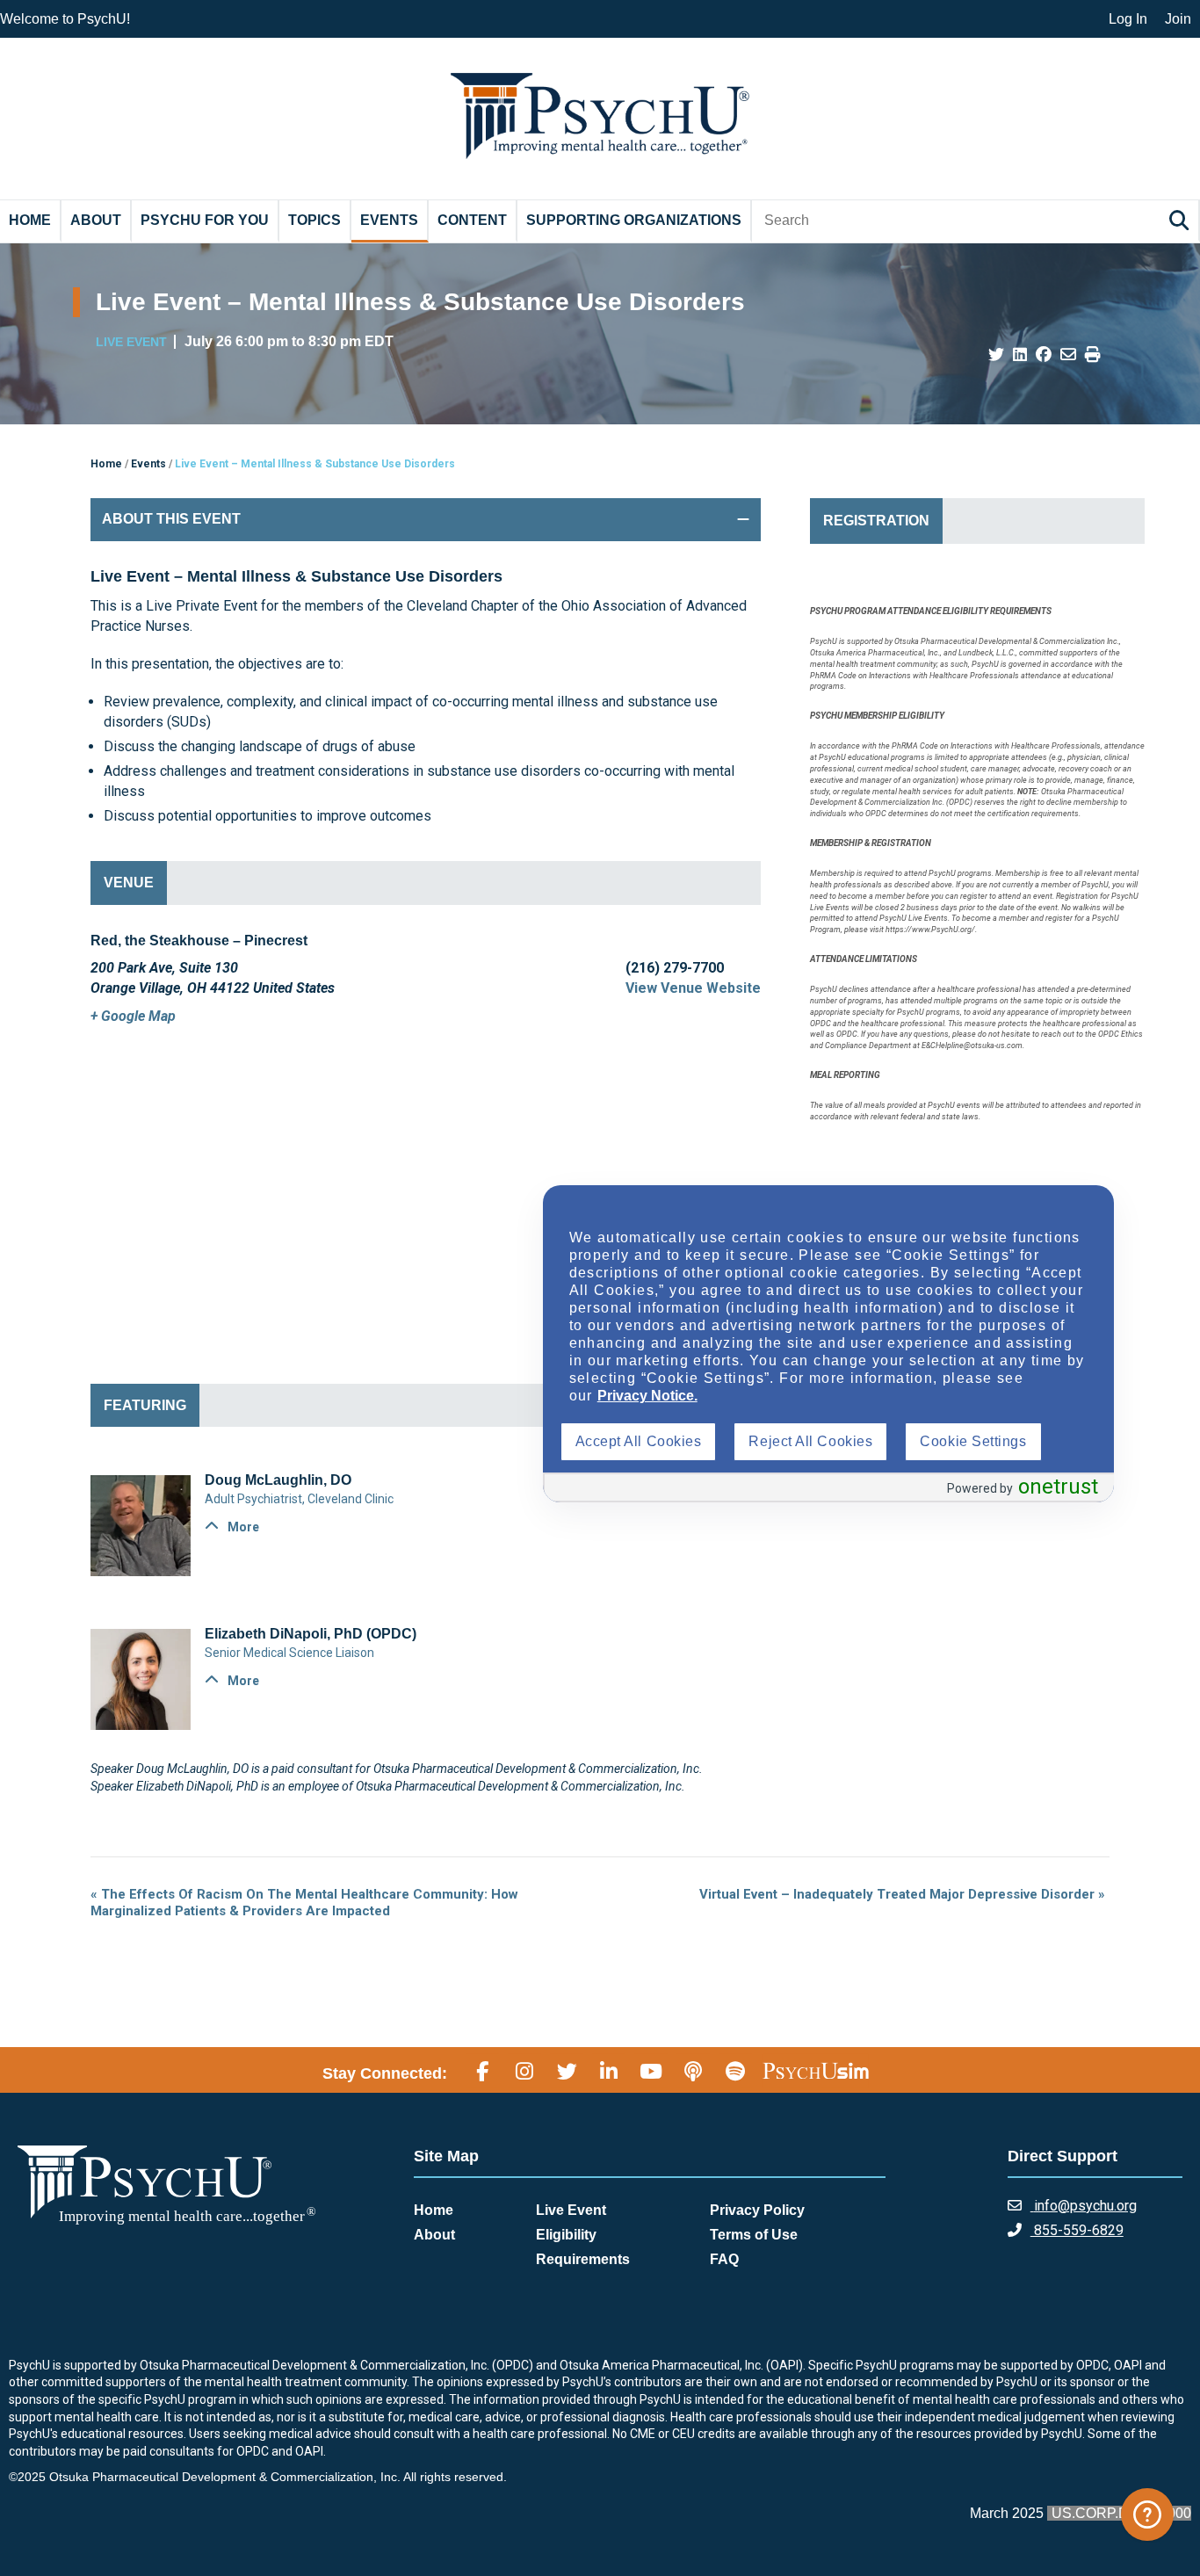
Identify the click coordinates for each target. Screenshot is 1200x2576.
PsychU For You (205, 220)
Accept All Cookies (639, 1441)
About (96, 220)
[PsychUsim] (816, 2071)
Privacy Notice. (647, 1396)
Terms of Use (754, 2235)
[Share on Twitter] (996, 355)
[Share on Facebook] (1044, 355)
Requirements (583, 2259)
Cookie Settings (973, 1441)
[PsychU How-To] (1147, 2514)
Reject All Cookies (810, 1441)
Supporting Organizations (634, 220)
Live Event (571, 2210)
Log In (1128, 19)
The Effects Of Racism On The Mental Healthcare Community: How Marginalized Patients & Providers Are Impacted (304, 1903)
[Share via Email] (1068, 355)
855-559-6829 (1077, 2230)
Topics (314, 220)
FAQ (724, 2259)
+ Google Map (133, 1016)
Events (389, 220)
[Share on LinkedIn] (1020, 355)
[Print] (1093, 355)
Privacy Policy (757, 2210)
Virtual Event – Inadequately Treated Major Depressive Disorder (902, 1894)
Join (1178, 19)
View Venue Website (693, 988)
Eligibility (566, 2235)
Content (472, 220)
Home (30, 220)
